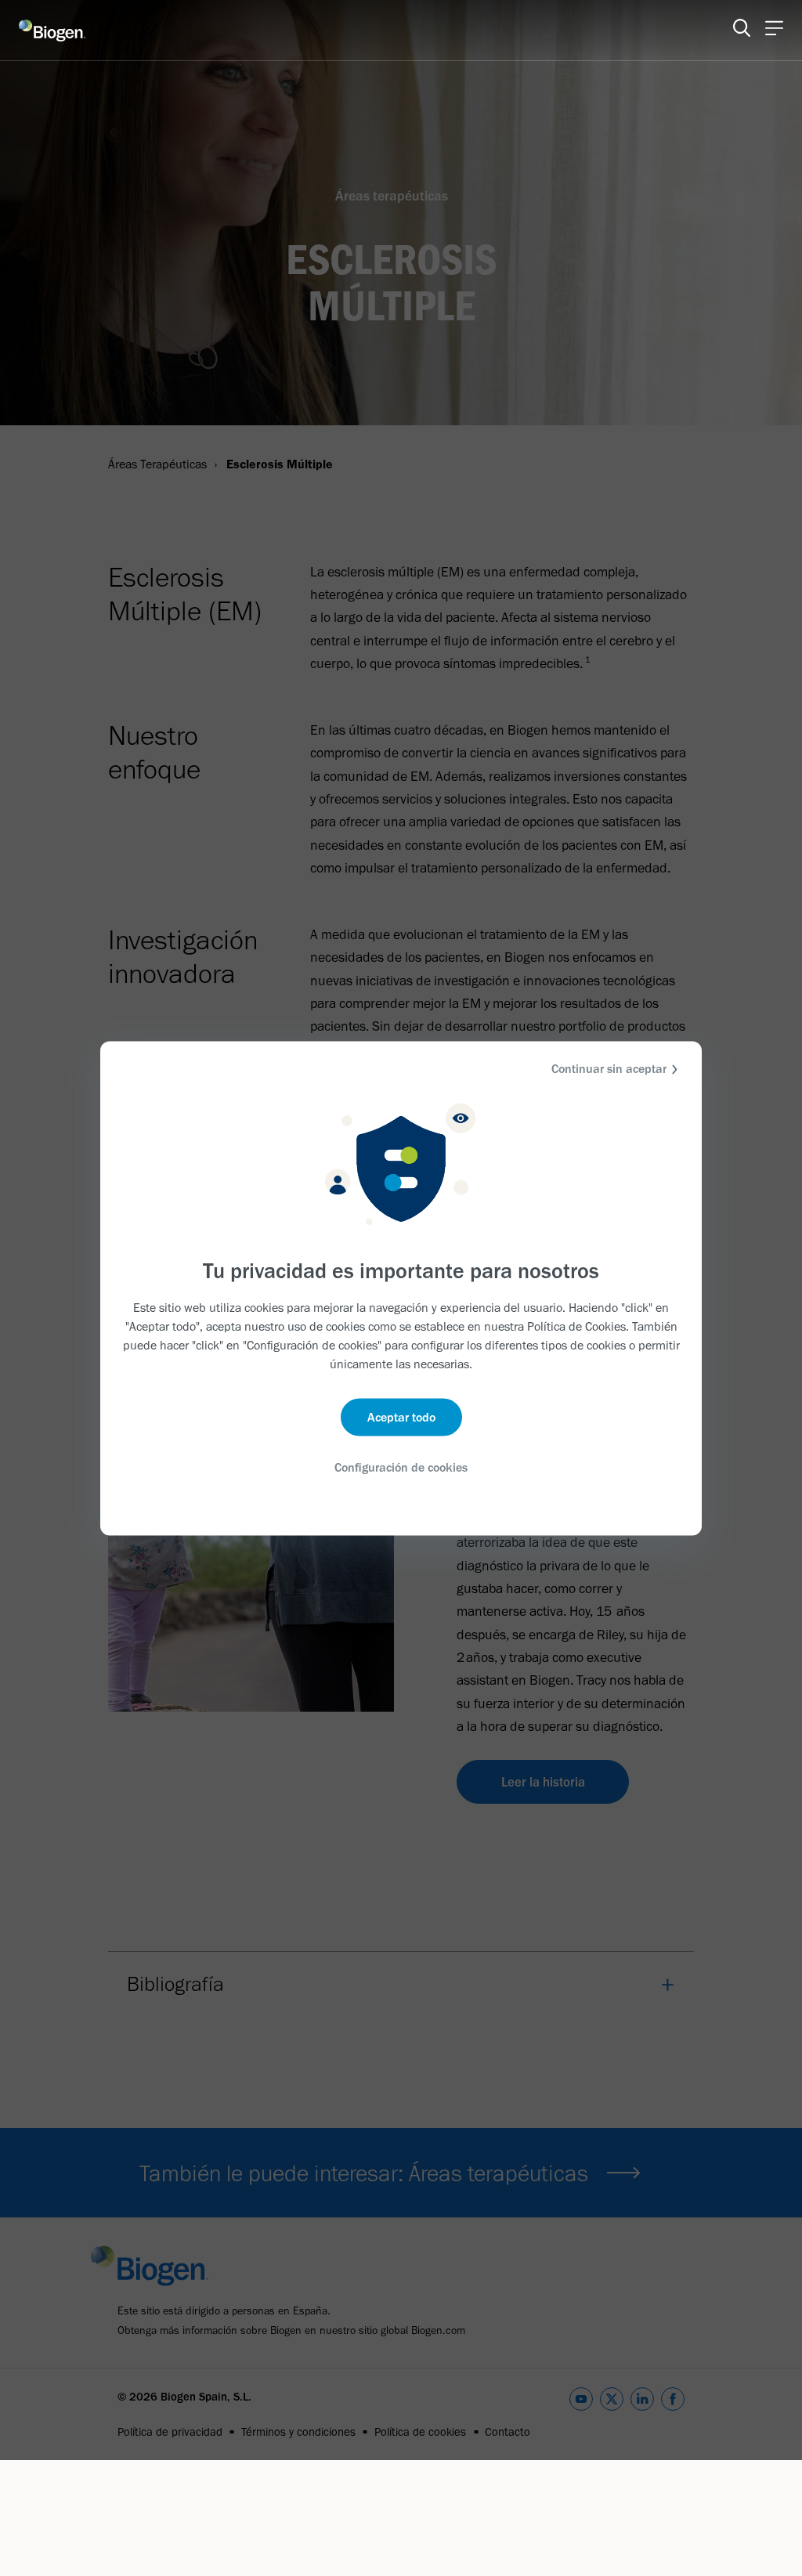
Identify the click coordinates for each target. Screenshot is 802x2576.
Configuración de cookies (401, 1467)
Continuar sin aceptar (609, 1068)
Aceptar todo (401, 1417)
